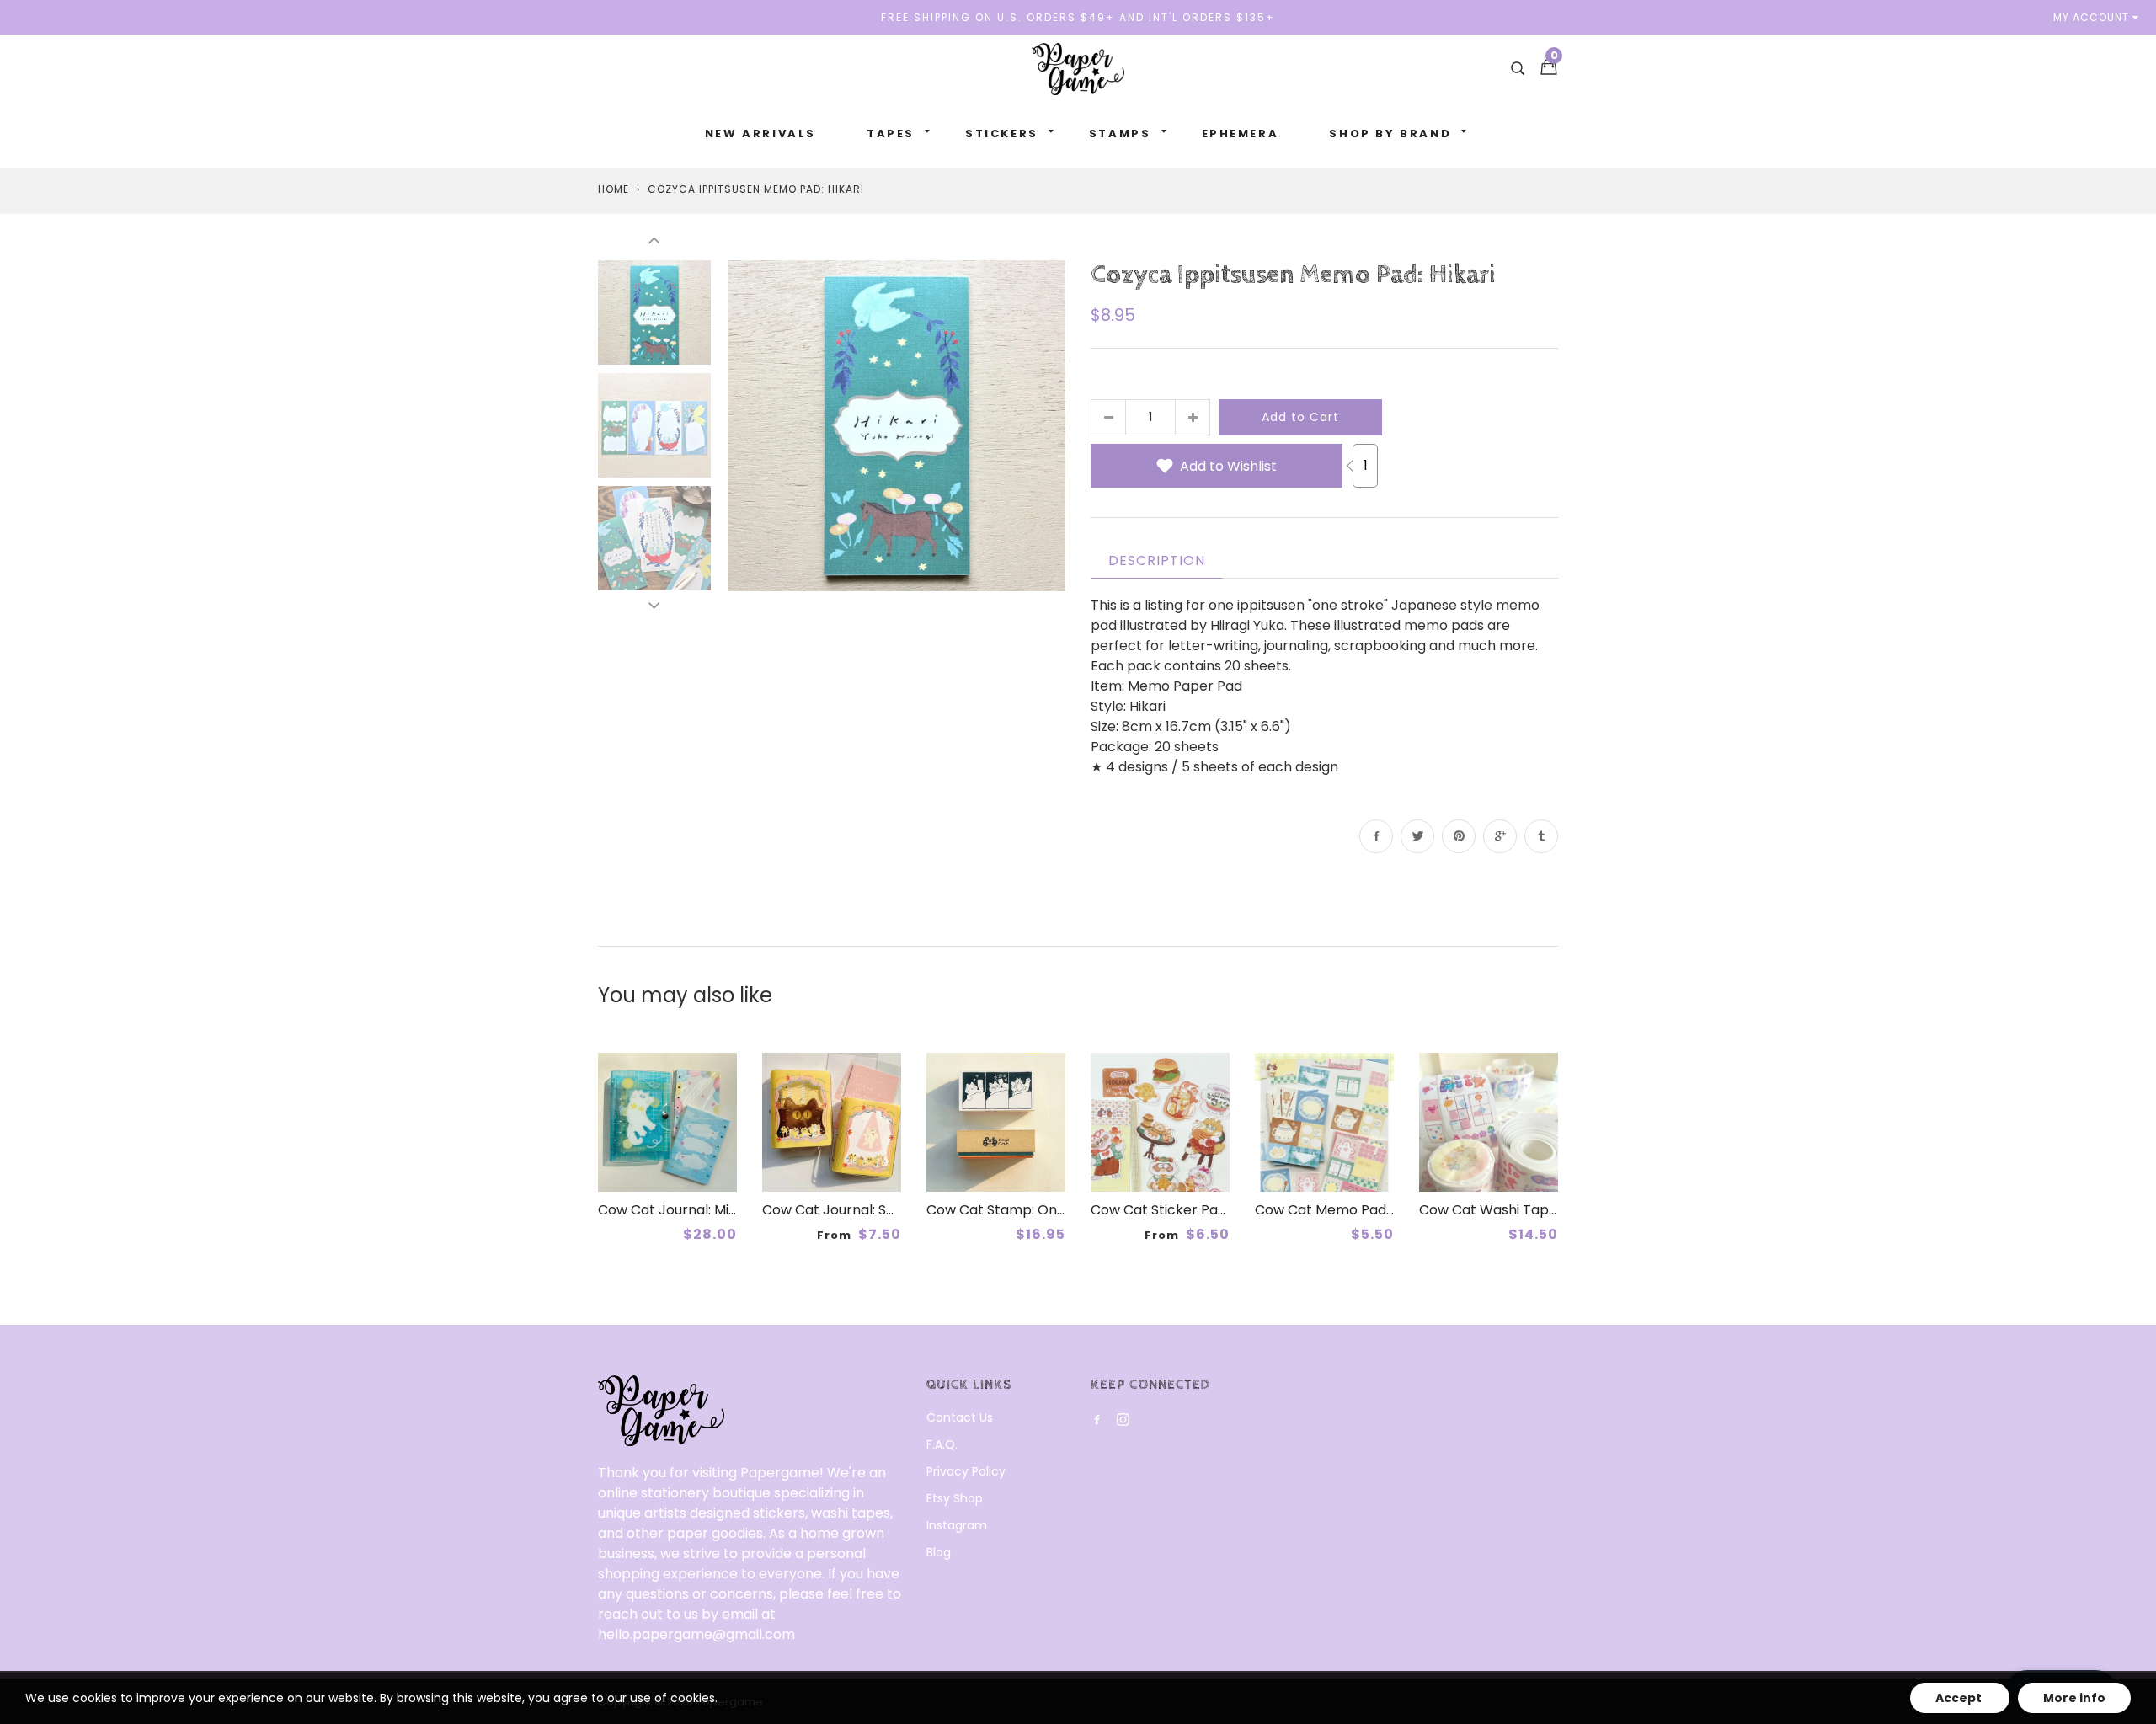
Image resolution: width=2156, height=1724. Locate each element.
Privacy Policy (966, 1471)
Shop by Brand (1390, 133)
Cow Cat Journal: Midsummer (695, 1210)
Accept (1960, 1698)
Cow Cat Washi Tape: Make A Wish (1533, 1210)
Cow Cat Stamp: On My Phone (1026, 1210)
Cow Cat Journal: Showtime (853, 1210)
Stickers (1002, 133)
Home (614, 189)
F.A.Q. (942, 1444)
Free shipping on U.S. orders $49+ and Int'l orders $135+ (1078, 17)
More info (2074, 1698)
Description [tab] (1157, 560)
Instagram (957, 1525)
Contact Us (960, 1417)
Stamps (1120, 133)
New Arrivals (760, 133)
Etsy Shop (955, 1498)
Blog (939, 1552)
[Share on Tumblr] (1541, 836)
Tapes (891, 133)
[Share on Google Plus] (1500, 836)
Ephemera (1241, 133)
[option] (897, 425)
